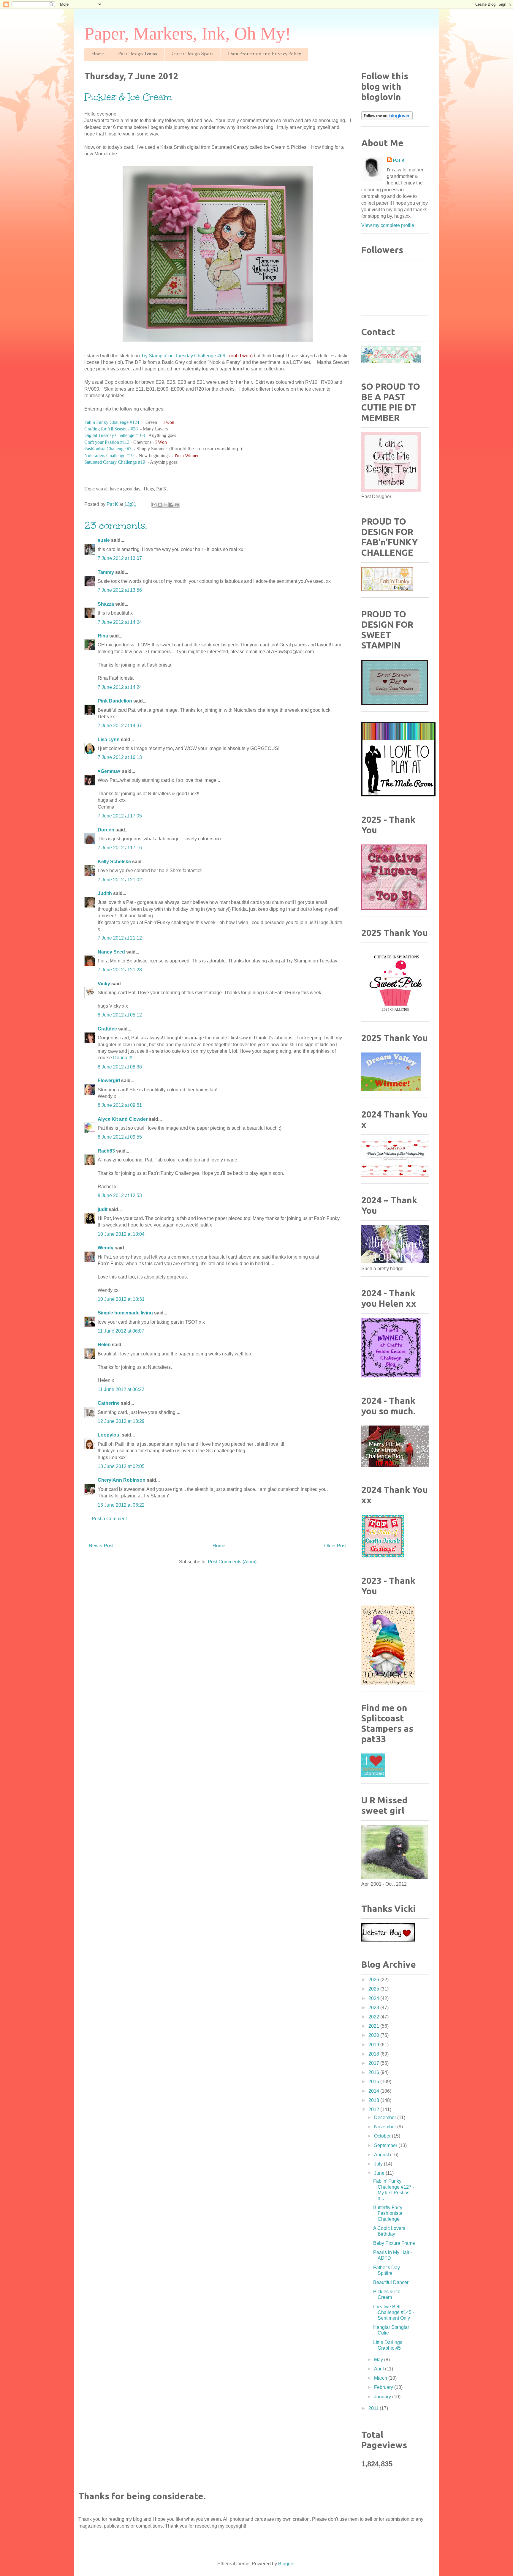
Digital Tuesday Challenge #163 (115, 435)
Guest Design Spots (193, 54)
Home (98, 54)
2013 (374, 2100)
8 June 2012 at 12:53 (120, 1195)
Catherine (109, 1403)
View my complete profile (388, 225)
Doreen (106, 830)
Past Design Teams (138, 54)
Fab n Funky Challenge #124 (112, 422)
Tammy (106, 572)
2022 (374, 2017)
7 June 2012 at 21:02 (120, 880)
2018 (374, 2054)
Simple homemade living (126, 1313)
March (381, 2378)
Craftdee (107, 1029)
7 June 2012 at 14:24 (120, 687)
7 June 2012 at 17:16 (120, 848)
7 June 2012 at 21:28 (120, 970)
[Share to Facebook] (171, 505)
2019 (374, 2045)
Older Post (335, 1546)
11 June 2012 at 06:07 (121, 1331)
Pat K (399, 161)
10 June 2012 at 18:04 (121, 1234)
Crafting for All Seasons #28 (111, 429)
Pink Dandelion (115, 701)
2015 (374, 2082)
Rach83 (106, 1151)
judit (103, 1209)
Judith (105, 893)
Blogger (286, 2564)
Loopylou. (109, 1435)
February (384, 2387)
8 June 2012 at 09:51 (120, 1105)
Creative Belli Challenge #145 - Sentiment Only (394, 2312)
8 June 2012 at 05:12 (120, 1015)
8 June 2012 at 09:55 (120, 1137)
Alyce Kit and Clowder (123, 1119)
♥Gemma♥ (109, 771)
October (383, 2136)
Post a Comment (109, 1519)
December (386, 2118)
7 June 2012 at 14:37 (120, 726)
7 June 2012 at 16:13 (120, 757)
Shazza (106, 604)
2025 (374, 1989)
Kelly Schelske (114, 862)
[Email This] (154, 505)
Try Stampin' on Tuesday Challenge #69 (183, 356)
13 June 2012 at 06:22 (121, 1505)
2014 (374, 2091)
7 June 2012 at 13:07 (120, 558)
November (386, 2127)
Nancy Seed (111, 952)
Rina (103, 636)
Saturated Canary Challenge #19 (115, 462)
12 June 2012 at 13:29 (121, 1421)
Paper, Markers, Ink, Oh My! (188, 34)
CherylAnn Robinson (122, 1480)
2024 (374, 1998)
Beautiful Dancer (391, 2282)
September (386, 2145)
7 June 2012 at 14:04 (120, 622)
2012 (374, 2109)
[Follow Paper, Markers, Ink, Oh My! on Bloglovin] (387, 118)
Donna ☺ (123, 1058)
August (382, 2155)
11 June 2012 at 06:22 (121, 1389)
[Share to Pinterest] (177, 505)
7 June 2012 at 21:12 (120, 938)
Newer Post (101, 1546)
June (380, 2173)
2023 (374, 2008)
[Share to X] (166, 505)
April (380, 2369)
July (379, 2164)
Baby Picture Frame (394, 2243)
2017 (374, 2063)
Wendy (106, 1248)
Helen (104, 1345)
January (383, 2397)
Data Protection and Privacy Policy (265, 54)
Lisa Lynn (109, 740)
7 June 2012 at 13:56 (120, 590)
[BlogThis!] (160, 505)
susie (104, 540)
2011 (374, 2408)
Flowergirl (109, 1081)
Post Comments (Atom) (232, 1562)
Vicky (104, 984)
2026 (374, 1980)
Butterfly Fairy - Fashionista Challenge (389, 2213)
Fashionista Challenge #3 (108, 449)
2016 (374, 2072)
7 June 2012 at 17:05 (120, 816)
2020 (374, 2035)
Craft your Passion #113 (107, 442)
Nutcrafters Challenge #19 (109, 456)
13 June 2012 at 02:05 (121, 1466)
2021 (374, 2026)
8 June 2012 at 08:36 (120, 1067)
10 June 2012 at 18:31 (121, 1299)
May (379, 2360)
